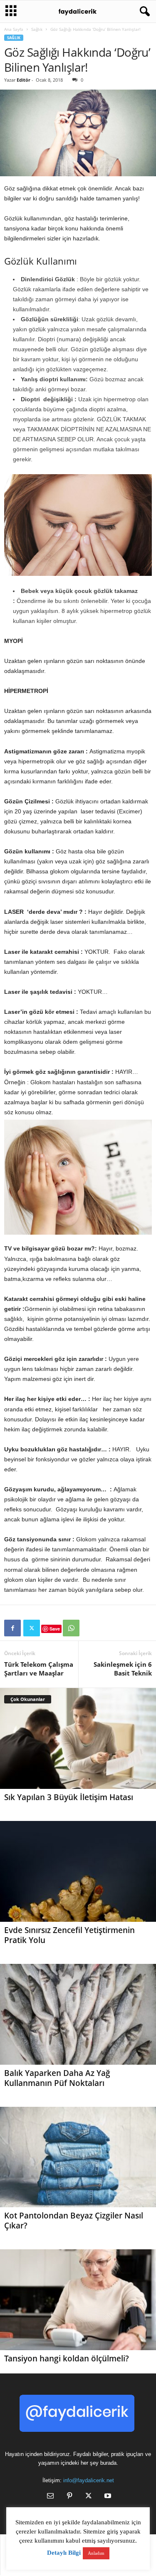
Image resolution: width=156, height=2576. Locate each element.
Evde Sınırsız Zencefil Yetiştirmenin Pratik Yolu (69, 1935)
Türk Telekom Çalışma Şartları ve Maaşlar (39, 1669)
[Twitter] (32, 1628)
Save (55, 1629)
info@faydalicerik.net (89, 2480)
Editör (24, 80)
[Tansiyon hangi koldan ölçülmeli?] (78, 2300)
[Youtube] (107, 2497)
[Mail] (50, 2497)
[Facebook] (12, 1628)
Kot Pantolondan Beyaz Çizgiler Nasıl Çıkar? (74, 2221)
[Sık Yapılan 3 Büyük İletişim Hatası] (78, 1738)
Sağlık (37, 29)
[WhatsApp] (71, 1628)
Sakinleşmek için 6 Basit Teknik (123, 1669)
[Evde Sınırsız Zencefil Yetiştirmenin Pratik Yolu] (78, 1871)
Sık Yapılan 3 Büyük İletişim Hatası (69, 1797)
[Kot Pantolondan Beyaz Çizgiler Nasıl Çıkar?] (78, 2157)
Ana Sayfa (14, 29)
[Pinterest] (69, 2497)
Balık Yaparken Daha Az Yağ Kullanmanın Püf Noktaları (57, 2078)
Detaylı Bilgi (64, 2553)
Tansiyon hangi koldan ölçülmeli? (67, 2358)
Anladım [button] (96, 2553)
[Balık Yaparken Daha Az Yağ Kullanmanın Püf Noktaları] (78, 2014)
